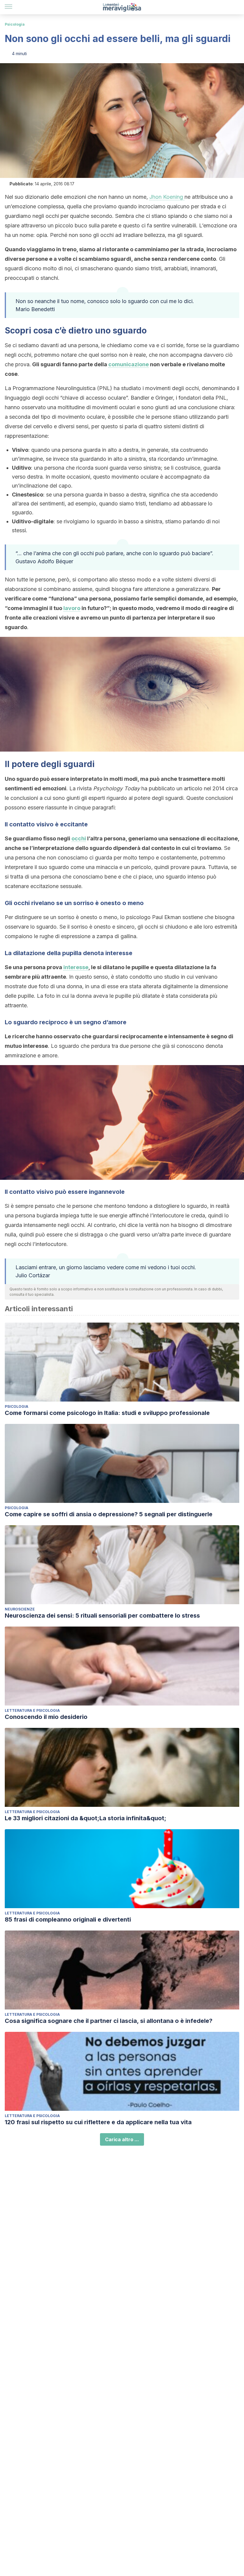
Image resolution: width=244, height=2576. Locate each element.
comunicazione (129, 364)
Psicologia (15, 24)
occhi (79, 838)
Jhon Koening (167, 197)
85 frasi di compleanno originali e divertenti (68, 1919)
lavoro (72, 608)
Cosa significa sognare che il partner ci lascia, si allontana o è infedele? (109, 2021)
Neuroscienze (20, 1609)
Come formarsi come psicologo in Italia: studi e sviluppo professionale (107, 1413)
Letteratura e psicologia (32, 1710)
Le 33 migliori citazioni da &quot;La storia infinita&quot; (86, 1818)
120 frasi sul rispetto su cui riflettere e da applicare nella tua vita (98, 2122)
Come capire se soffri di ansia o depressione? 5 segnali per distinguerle (109, 1514)
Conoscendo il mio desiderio (46, 1717)
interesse (76, 967)
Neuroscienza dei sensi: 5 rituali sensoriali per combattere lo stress (102, 1616)
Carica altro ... (122, 2139)
